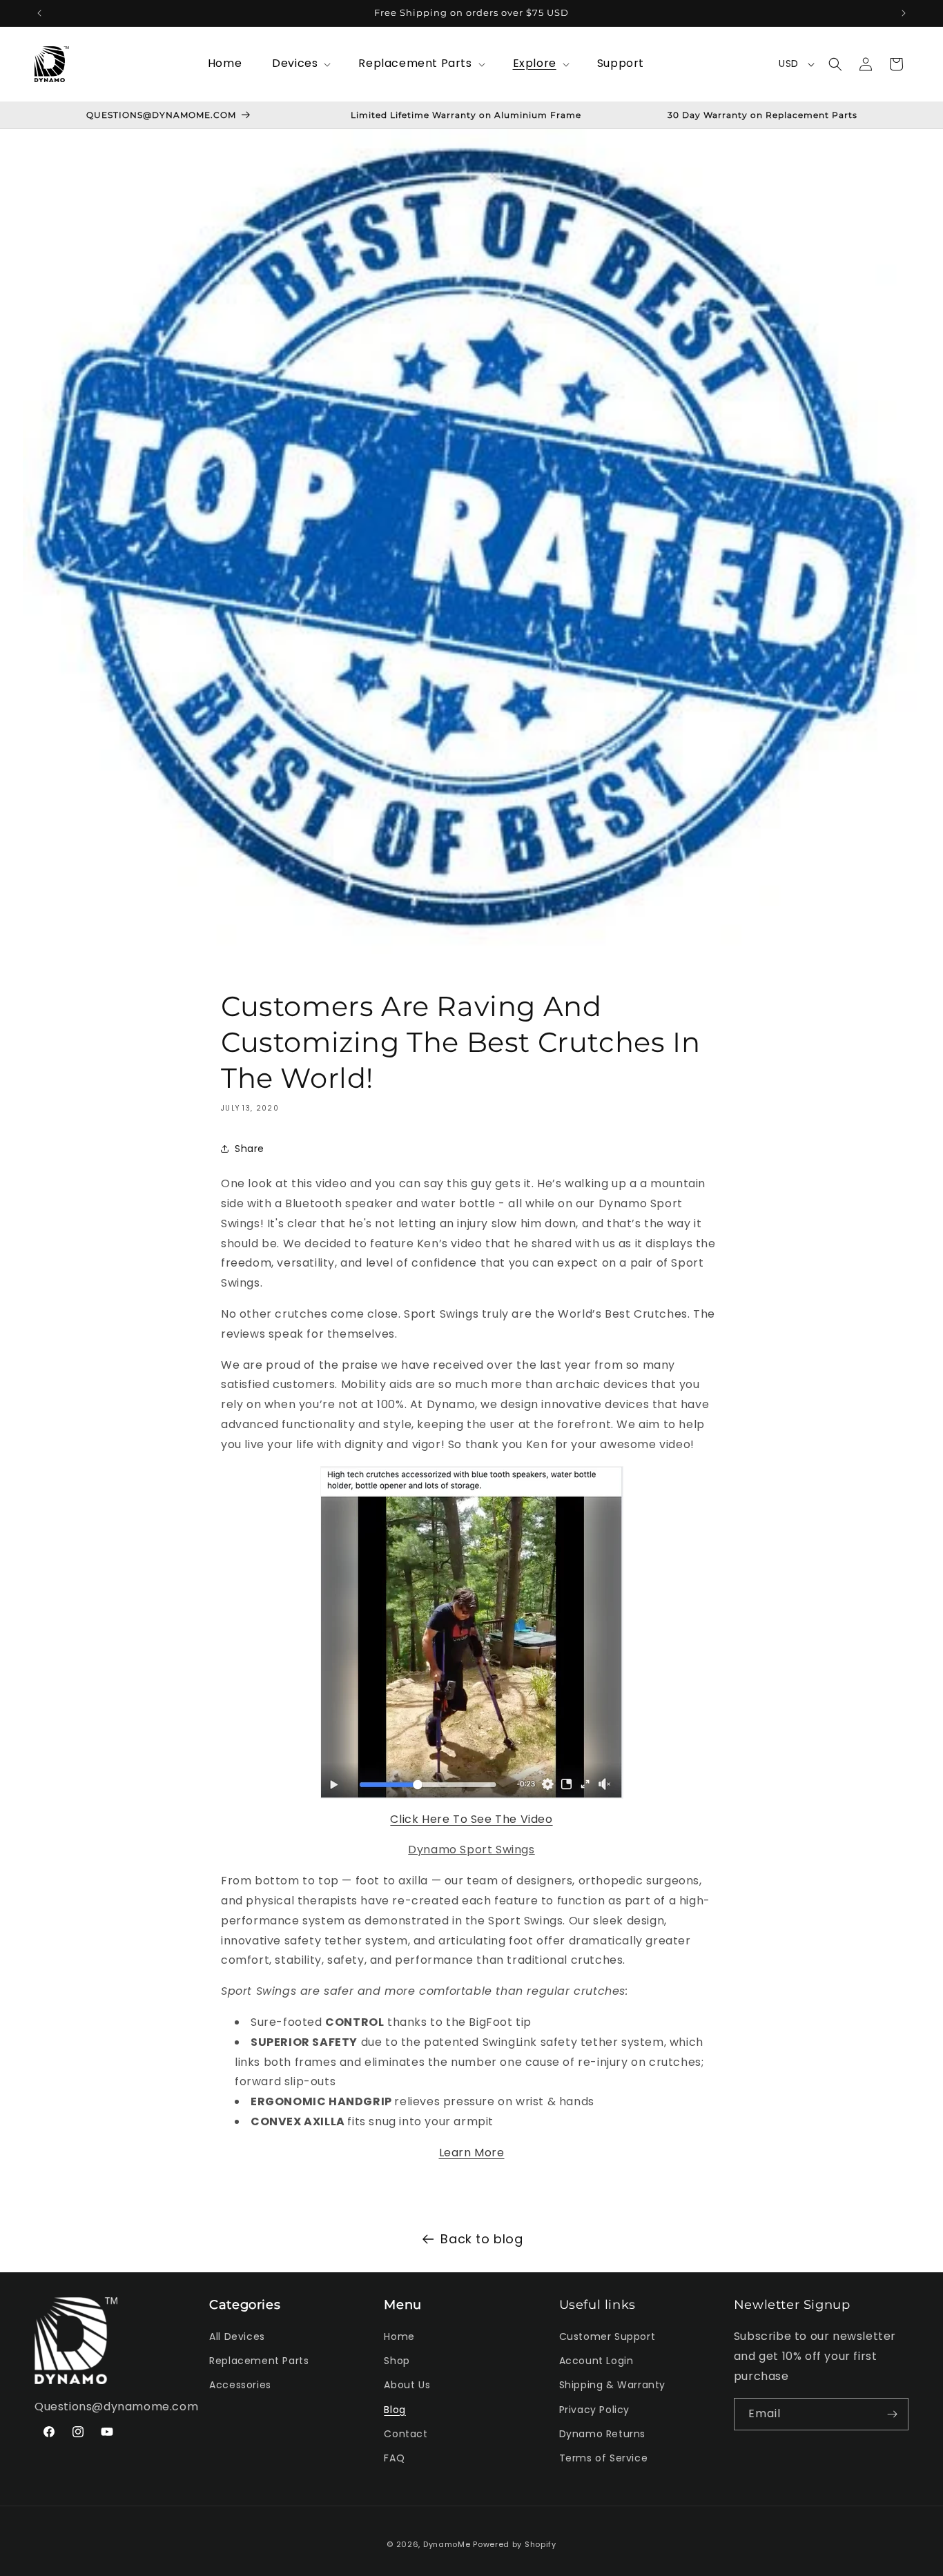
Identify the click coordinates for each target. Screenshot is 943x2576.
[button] (300, 64)
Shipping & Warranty (612, 2385)
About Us (407, 2385)
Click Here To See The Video (471, 1818)
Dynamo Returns (602, 2434)
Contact (406, 2434)
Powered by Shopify (515, 2544)
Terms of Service (604, 2458)
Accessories (240, 2385)
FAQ (394, 2458)
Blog (395, 2410)
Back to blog (482, 2239)
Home (399, 2336)
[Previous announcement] (39, 13)
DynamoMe (447, 2544)
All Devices (237, 2336)
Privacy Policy (594, 2410)
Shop (397, 2361)
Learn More (472, 2152)
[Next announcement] (904, 13)
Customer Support (607, 2336)
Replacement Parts (259, 2361)
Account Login (596, 2361)
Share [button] (250, 1148)
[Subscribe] (893, 2414)
